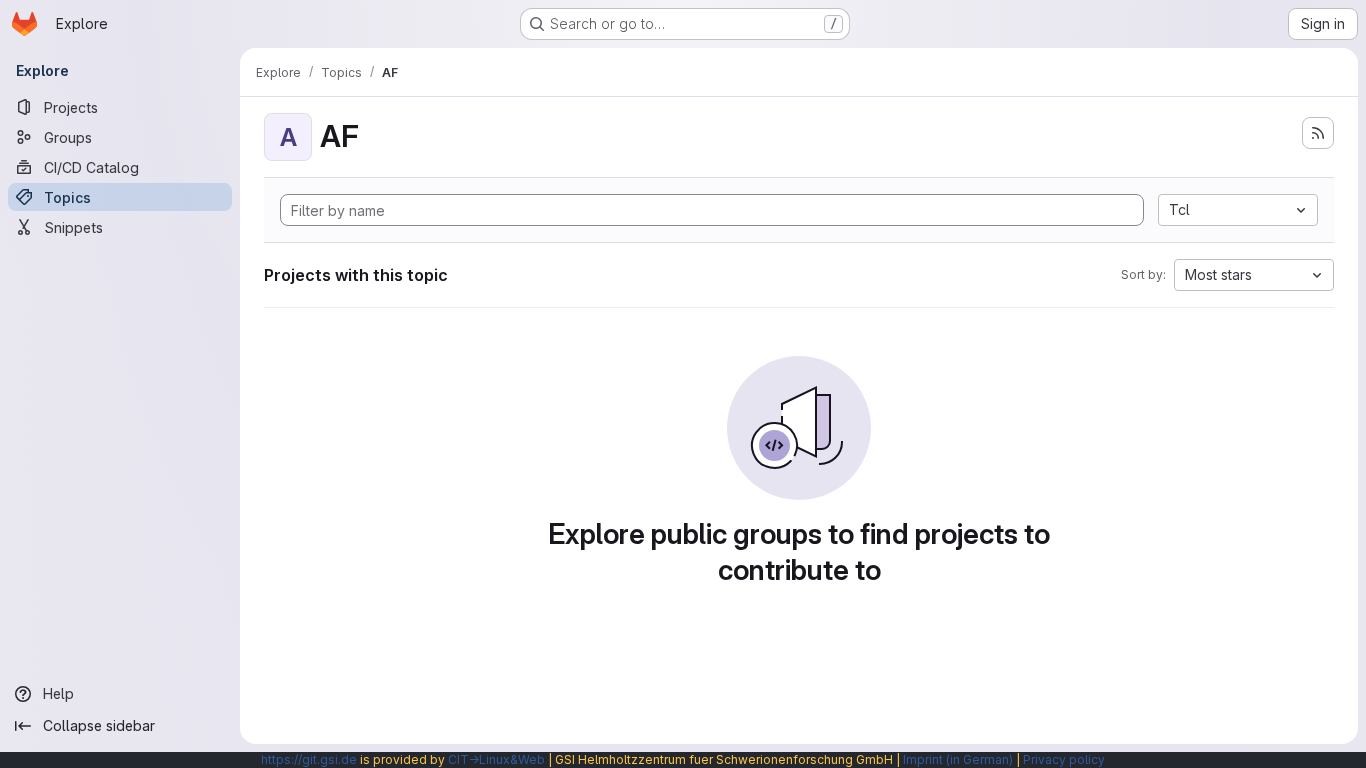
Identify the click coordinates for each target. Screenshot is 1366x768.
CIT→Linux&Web (496, 759)
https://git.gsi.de (309, 759)
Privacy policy (1064, 759)
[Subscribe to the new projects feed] (1318, 133)
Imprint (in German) (958, 759)
